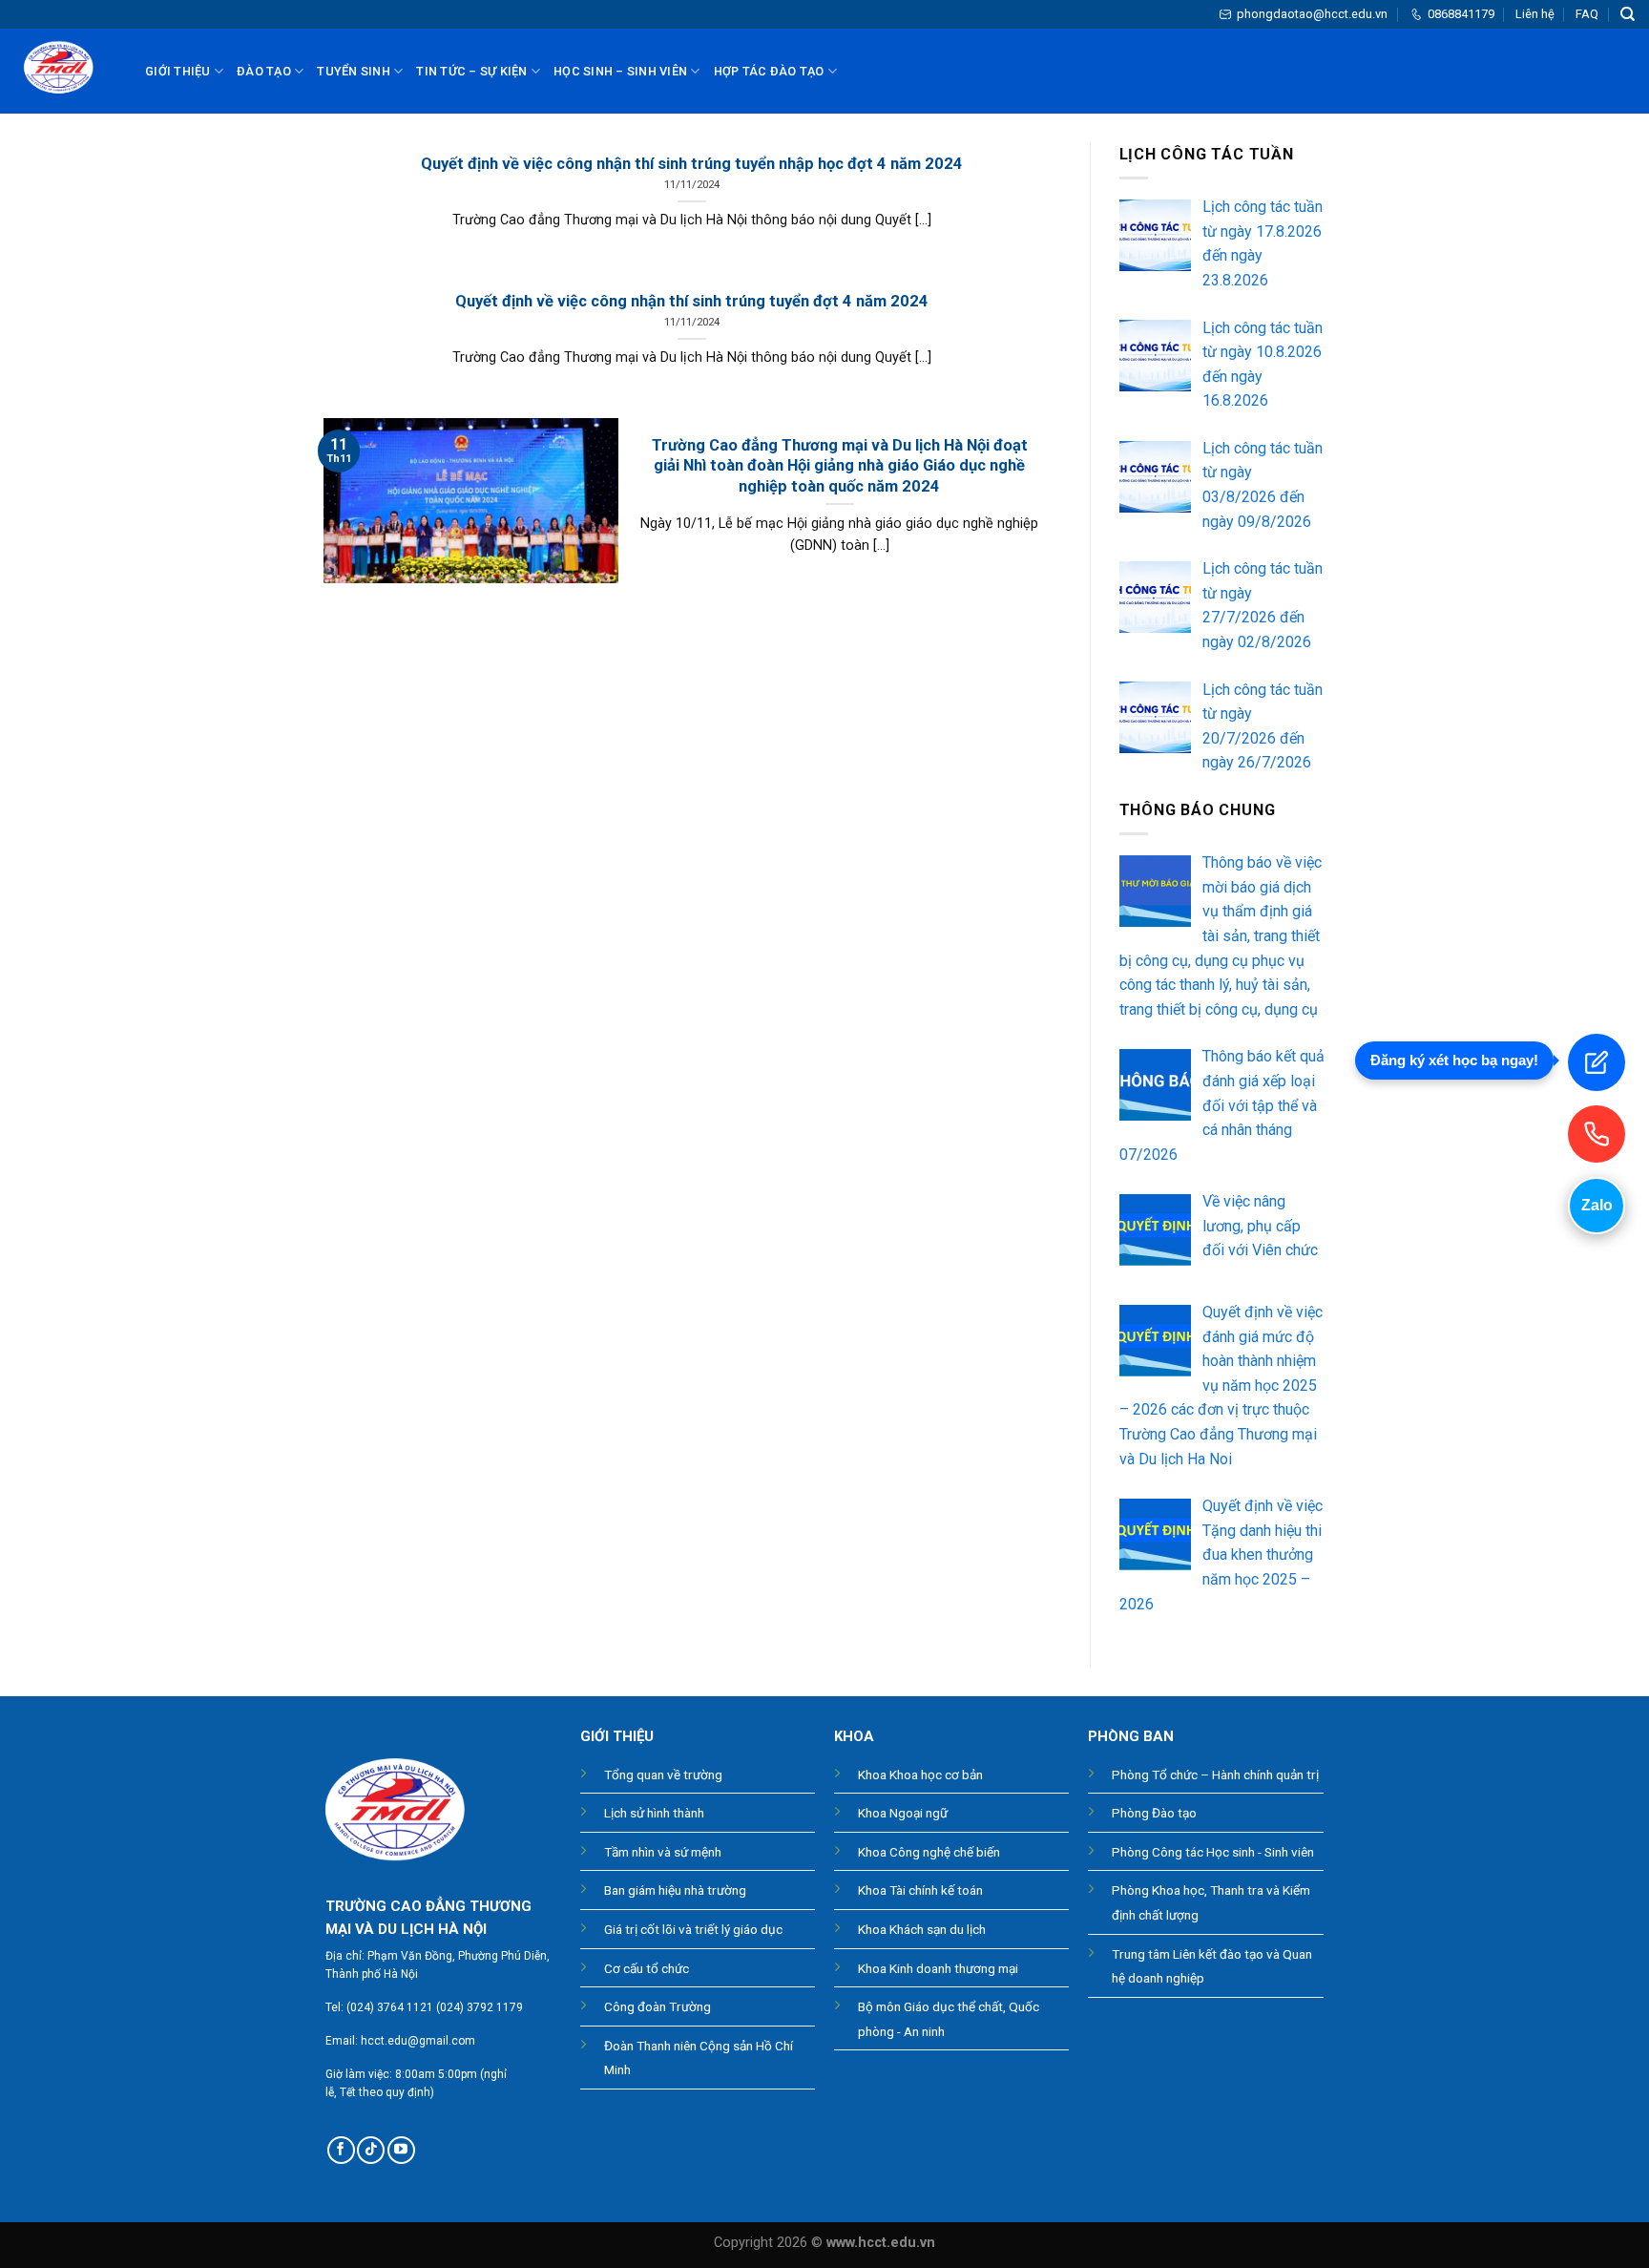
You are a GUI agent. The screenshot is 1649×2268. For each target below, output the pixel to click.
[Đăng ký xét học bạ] (1597, 1062)
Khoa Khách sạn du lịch (922, 1929)
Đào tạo (264, 71)
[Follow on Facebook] (341, 2150)
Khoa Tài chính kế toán (920, 1890)
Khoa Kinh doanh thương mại (938, 1968)
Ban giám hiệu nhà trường (675, 1890)
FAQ (1587, 14)
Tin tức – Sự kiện (471, 71)
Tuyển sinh (354, 71)
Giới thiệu (178, 71)
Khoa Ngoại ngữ (903, 1813)
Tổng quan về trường (663, 1774)
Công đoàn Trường (658, 2006)
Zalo (1597, 1205)
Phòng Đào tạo (1154, 1813)
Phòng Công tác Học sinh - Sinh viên (1213, 1852)
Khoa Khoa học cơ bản (920, 1774)
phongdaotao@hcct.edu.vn (1312, 14)
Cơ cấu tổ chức (647, 1968)
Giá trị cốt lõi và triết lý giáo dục (693, 1929)
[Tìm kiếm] (1628, 14)
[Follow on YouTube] (401, 2150)
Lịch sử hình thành (654, 1813)
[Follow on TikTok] (371, 2150)
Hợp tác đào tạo (769, 71)
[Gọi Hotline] (1597, 1134)
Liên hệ (1535, 14)
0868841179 (1461, 14)
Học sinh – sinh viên (620, 71)
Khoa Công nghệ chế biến (929, 1852)
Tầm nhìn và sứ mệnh (663, 1852)
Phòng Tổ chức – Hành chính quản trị (1215, 1774)
